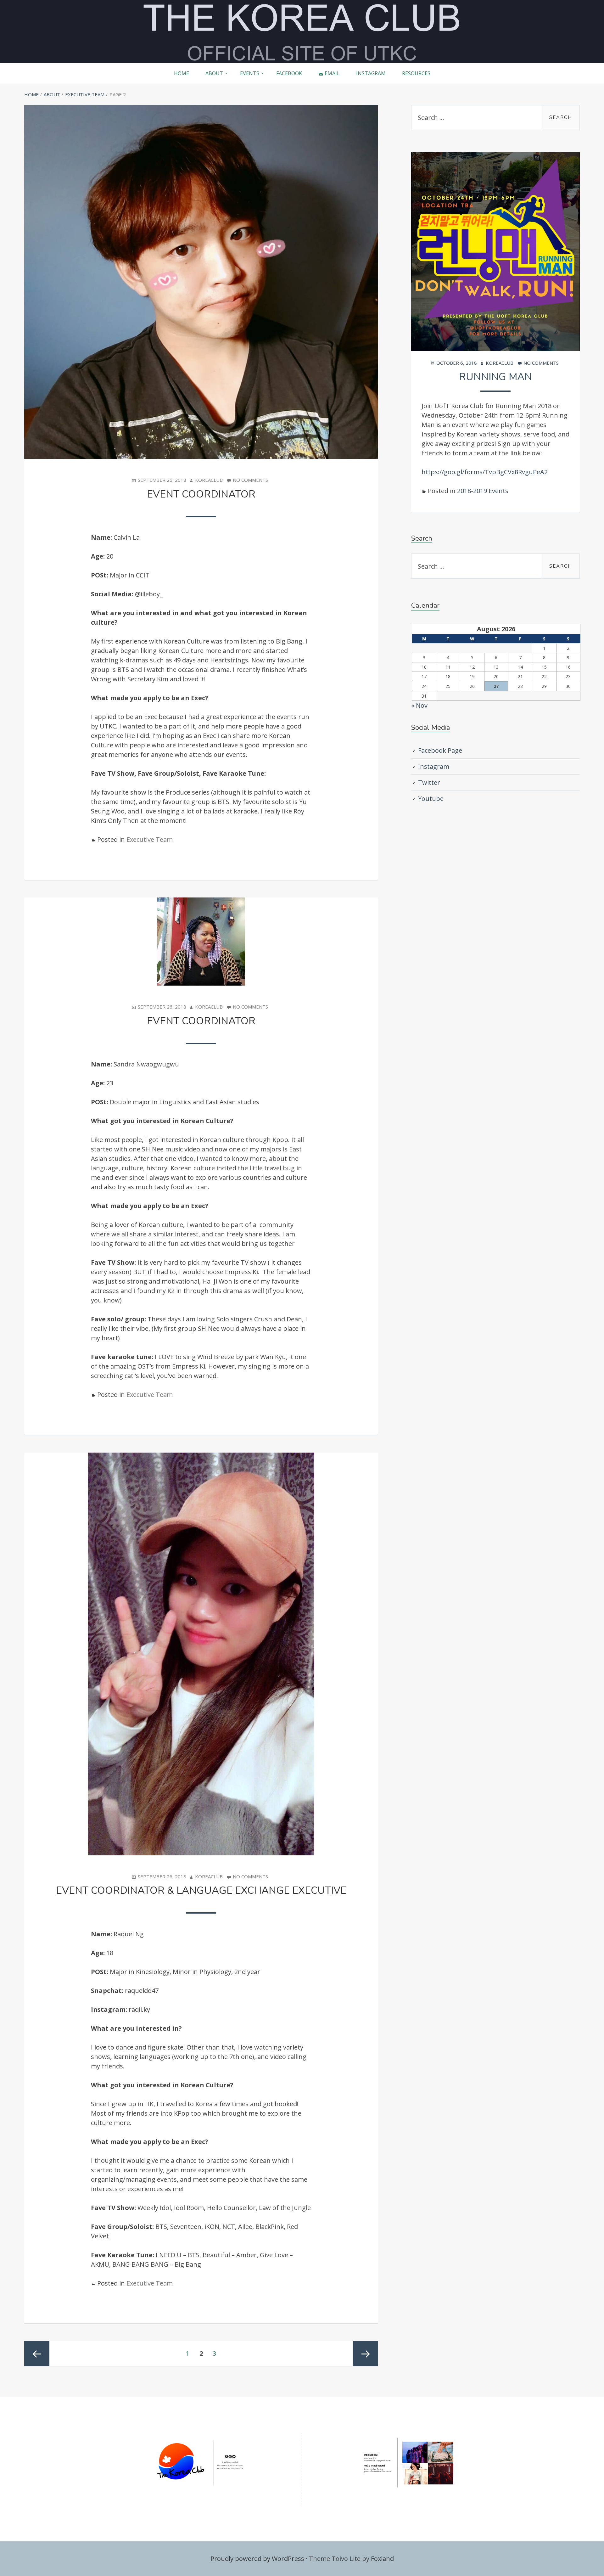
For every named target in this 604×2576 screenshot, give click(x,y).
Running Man (495, 377)
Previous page (37, 2354)
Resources (416, 73)
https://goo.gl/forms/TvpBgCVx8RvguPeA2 (485, 472)
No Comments (250, 480)
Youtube (431, 799)
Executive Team (150, 839)
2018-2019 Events (483, 491)
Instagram (371, 73)
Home (182, 73)
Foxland (382, 2559)
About (214, 73)
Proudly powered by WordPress (257, 2559)
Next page (365, 2354)
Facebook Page (440, 750)
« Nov (419, 705)
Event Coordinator (201, 494)
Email (332, 73)
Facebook (289, 73)
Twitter (429, 782)
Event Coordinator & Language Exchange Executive (201, 1890)
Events (250, 73)
